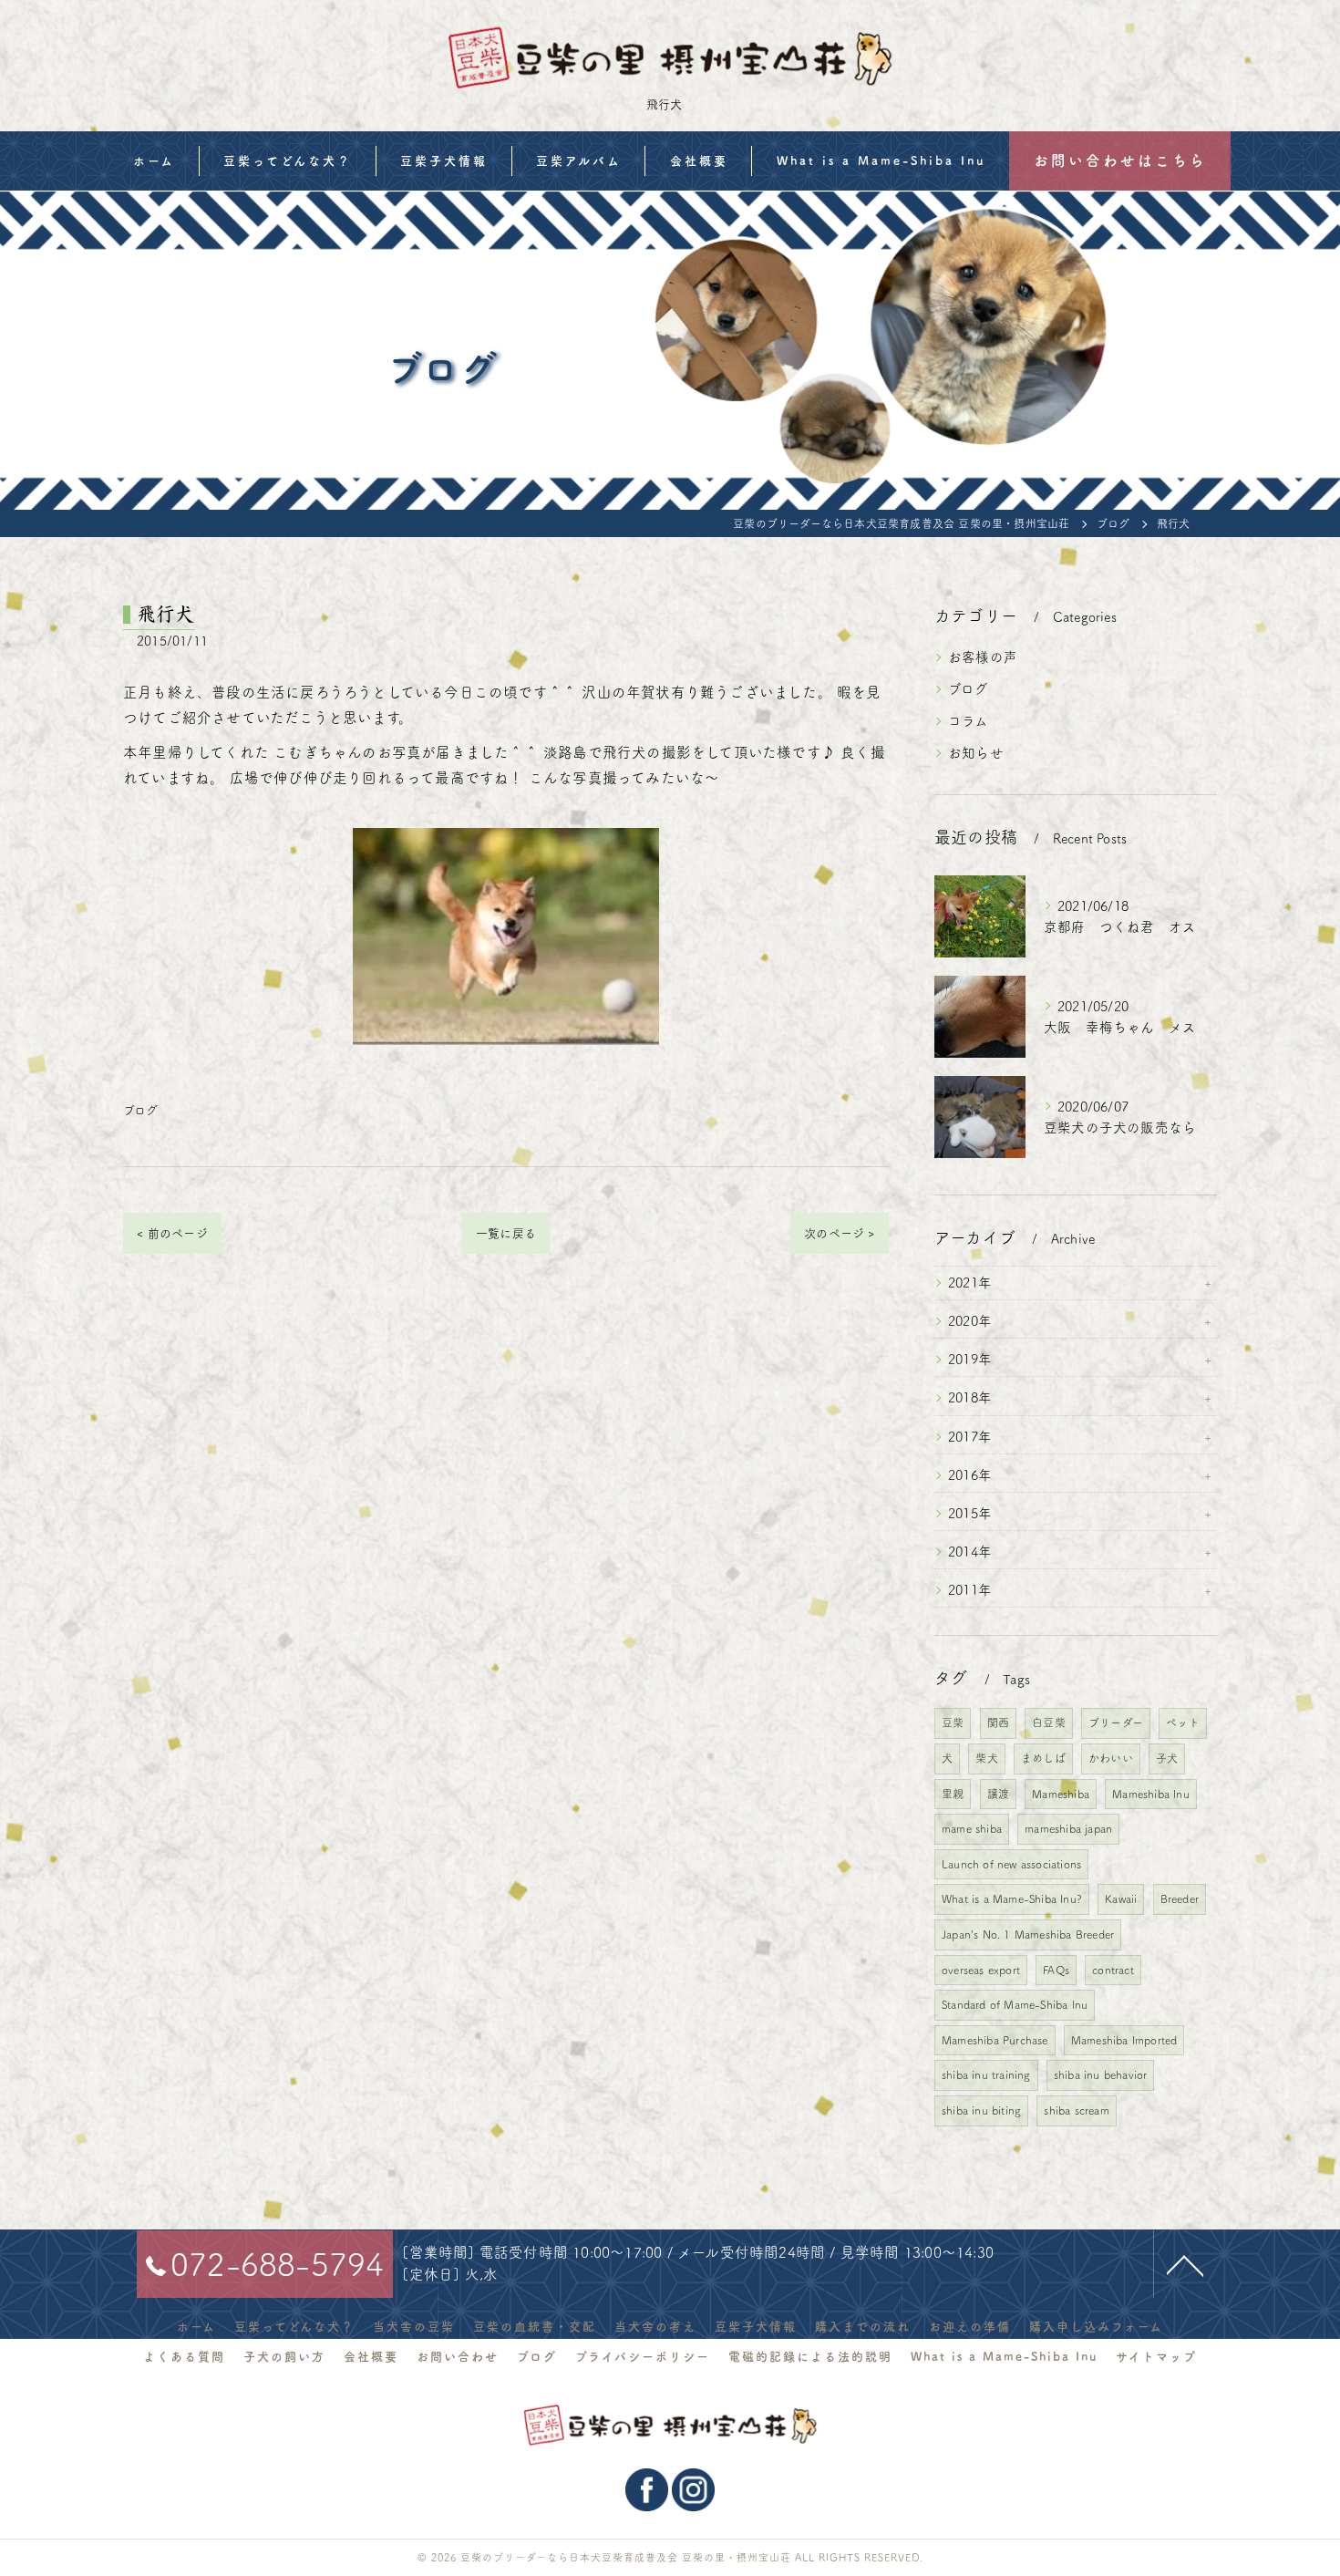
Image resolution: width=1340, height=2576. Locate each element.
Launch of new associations (1011, 1864)
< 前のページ (172, 1233)
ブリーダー (1116, 1723)
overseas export (981, 1970)
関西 (998, 1723)
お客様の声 (983, 657)
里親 (953, 1794)
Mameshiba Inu (1151, 1794)
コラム (969, 721)
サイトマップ (1156, 2357)
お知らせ (976, 753)
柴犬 (986, 1758)
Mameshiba (1061, 1794)
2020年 (970, 1321)
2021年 (970, 1283)
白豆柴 (1049, 1723)
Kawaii (1121, 1898)
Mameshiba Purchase (995, 2040)
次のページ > (839, 1233)
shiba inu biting (981, 2110)
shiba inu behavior (1101, 2074)
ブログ (141, 1110)
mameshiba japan (1068, 1828)
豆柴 (953, 1723)
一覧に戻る (506, 1233)
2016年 (970, 1475)
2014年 (970, 1552)
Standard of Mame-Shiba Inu (1015, 2004)
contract (1113, 1970)
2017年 (970, 1437)
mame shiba (972, 1828)
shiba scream (1076, 2110)
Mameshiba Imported (1124, 2040)
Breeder (1180, 1898)
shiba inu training (986, 2074)
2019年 (970, 1359)
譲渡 (998, 1794)
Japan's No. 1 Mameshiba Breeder (1028, 1934)
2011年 (970, 1590)
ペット (1183, 1723)
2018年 (970, 1397)
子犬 (1167, 1758)
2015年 (970, 1513)
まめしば (1043, 1758)
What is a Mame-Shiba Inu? (1012, 1898)
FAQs (1056, 1970)
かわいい (1111, 1758)
